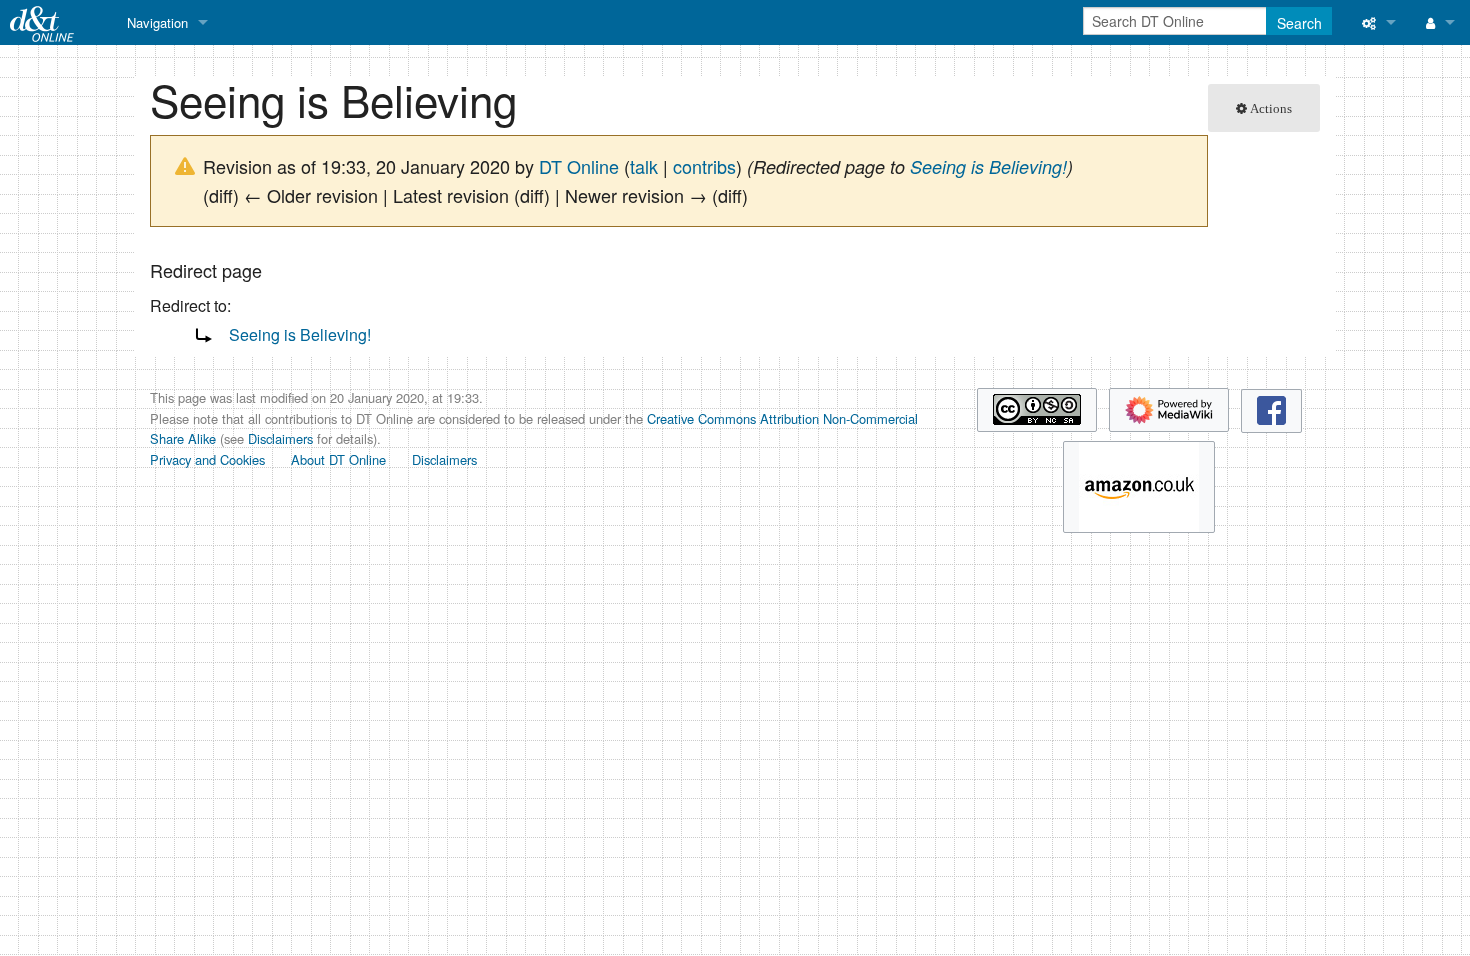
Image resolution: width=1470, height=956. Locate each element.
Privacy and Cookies (207, 459)
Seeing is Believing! (988, 166)
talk (644, 166)
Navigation (157, 22)
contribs (704, 166)
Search (1299, 23)
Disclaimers (280, 438)
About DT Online (338, 459)
